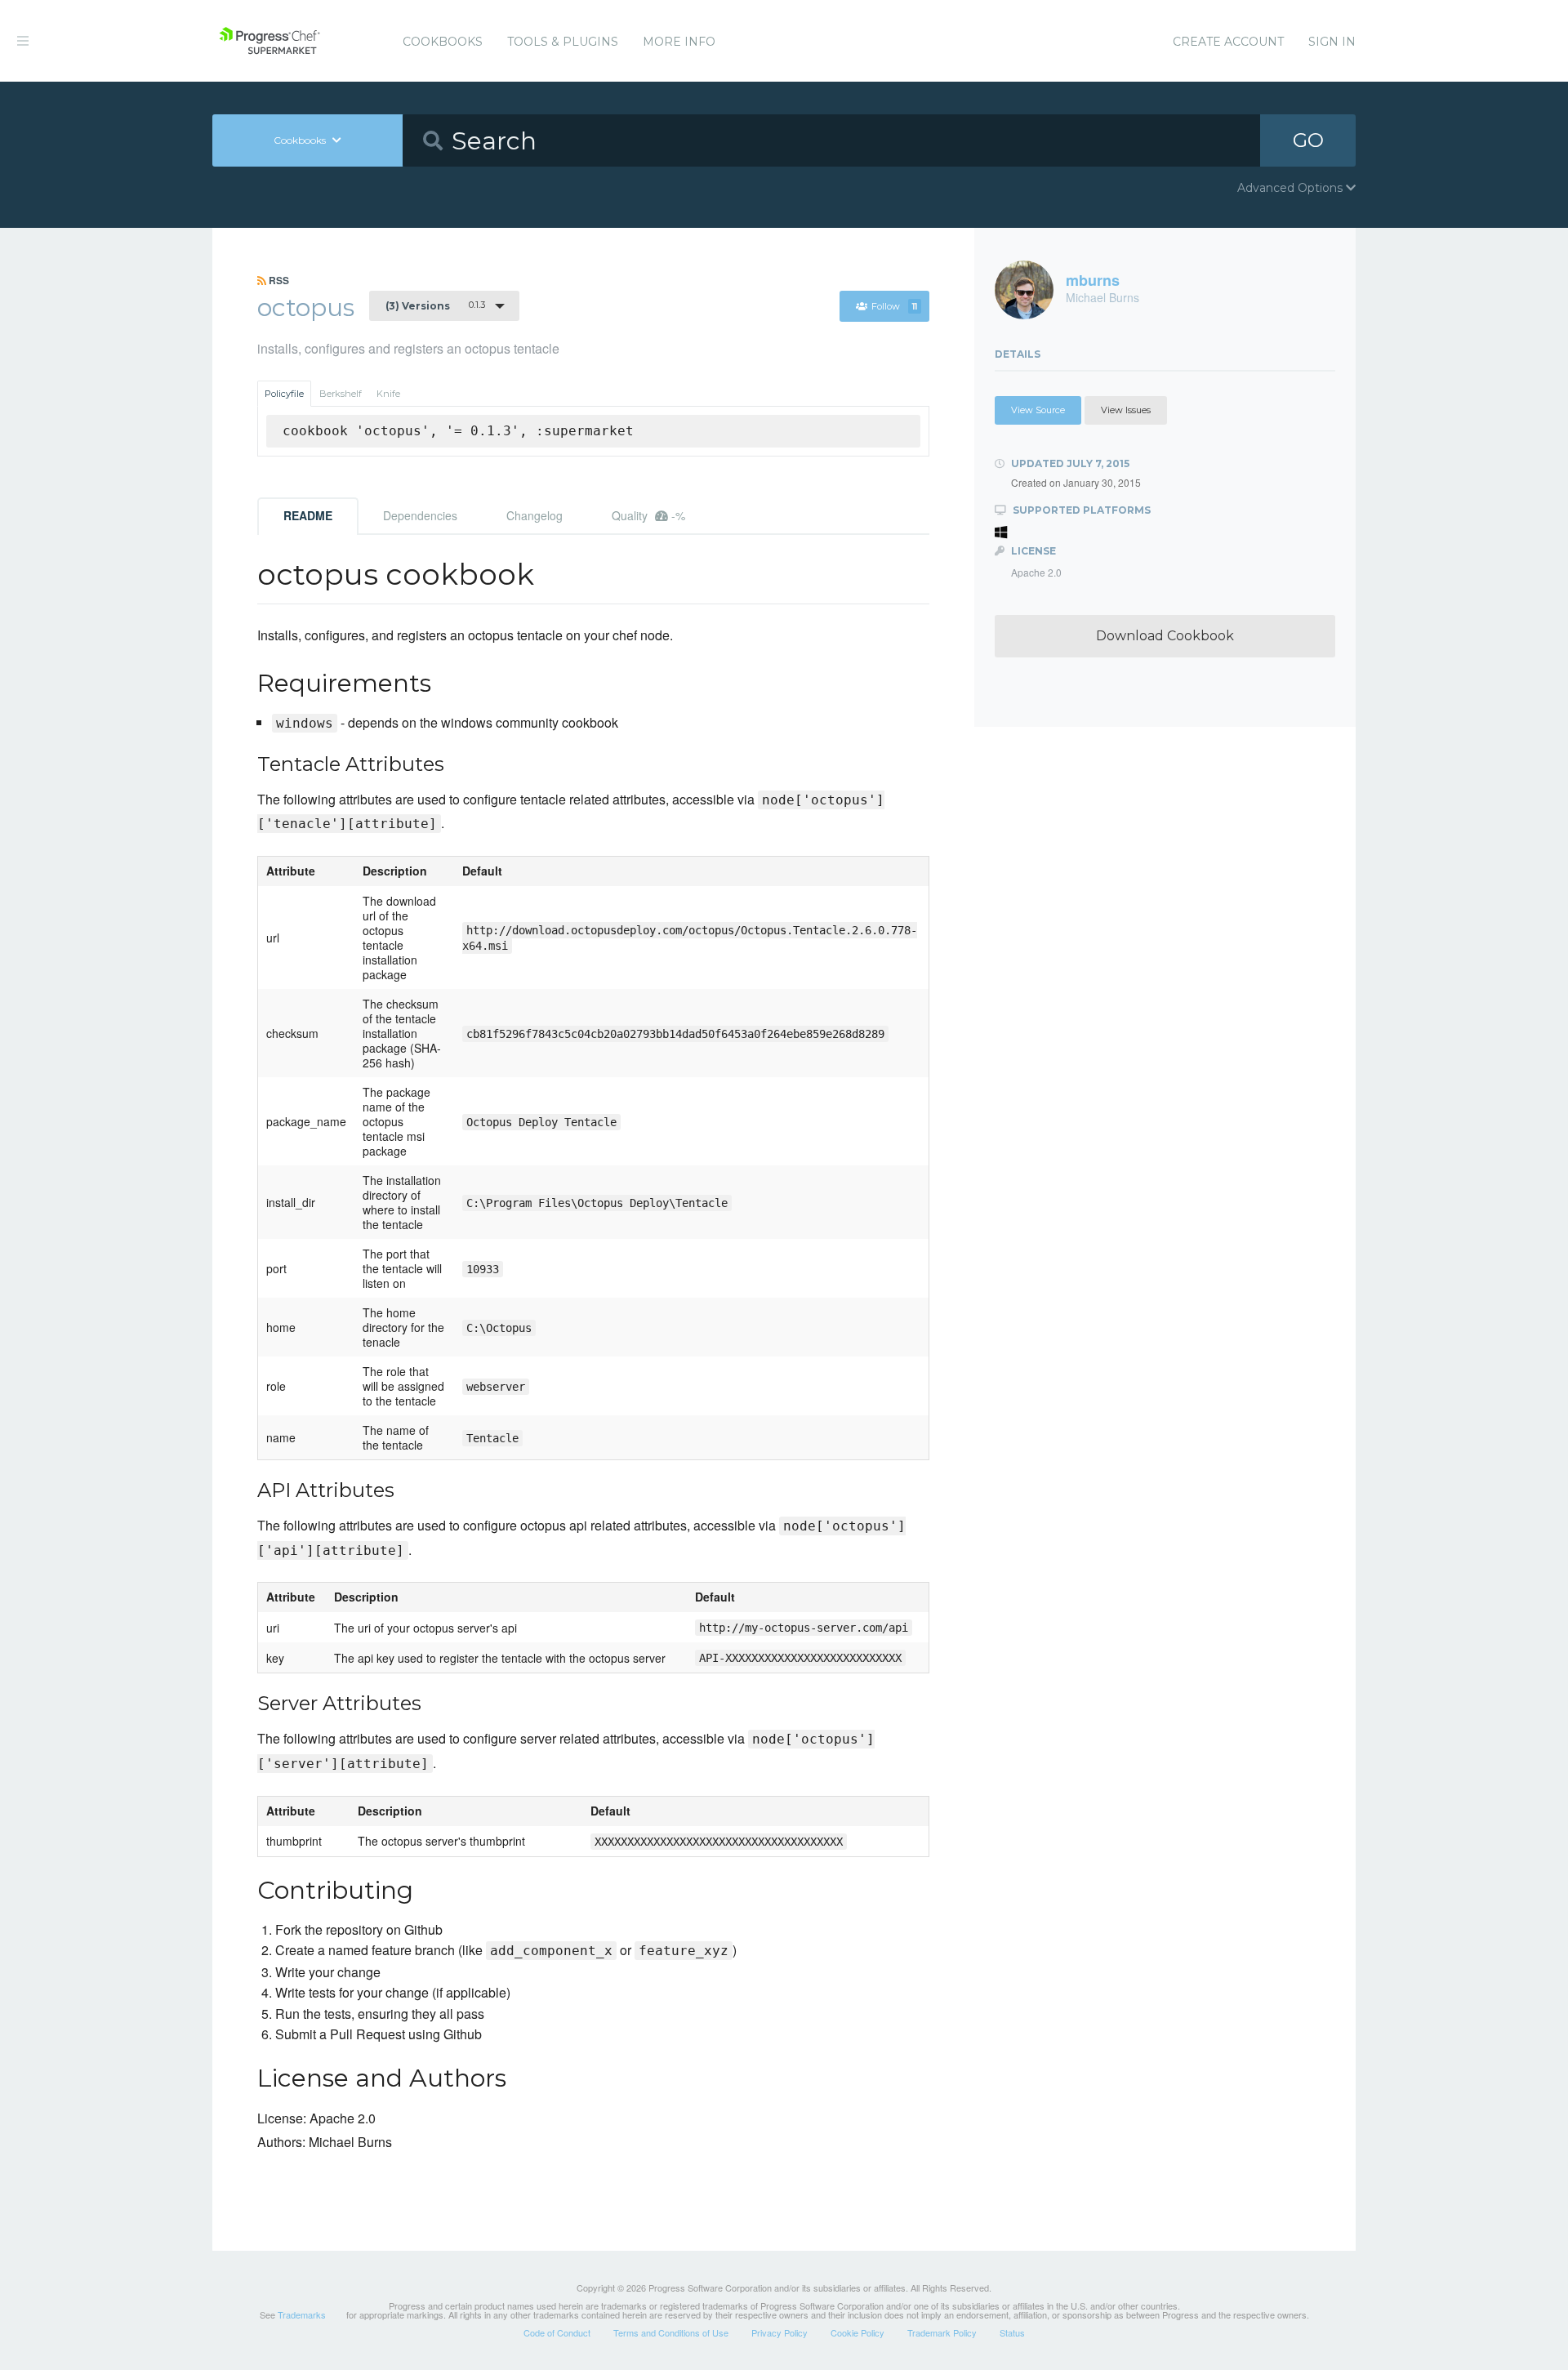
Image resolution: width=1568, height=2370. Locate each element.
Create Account (1228, 42)
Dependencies (420, 515)
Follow (894, 306)
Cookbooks (443, 42)
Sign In (1332, 42)
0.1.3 (435, 305)
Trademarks (302, 2314)
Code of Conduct (557, 2332)
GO (1308, 140)
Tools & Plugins (563, 42)
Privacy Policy (780, 2332)
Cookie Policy (857, 2332)
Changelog (535, 515)
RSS (278, 280)
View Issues (1126, 410)
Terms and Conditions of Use (671, 2332)
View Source (1038, 410)
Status (1012, 2332)
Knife (388, 394)
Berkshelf (341, 394)
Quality (648, 515)
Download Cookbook (1165, 636)
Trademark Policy (942, 2332)
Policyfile (284, 394)
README (308, 515)
